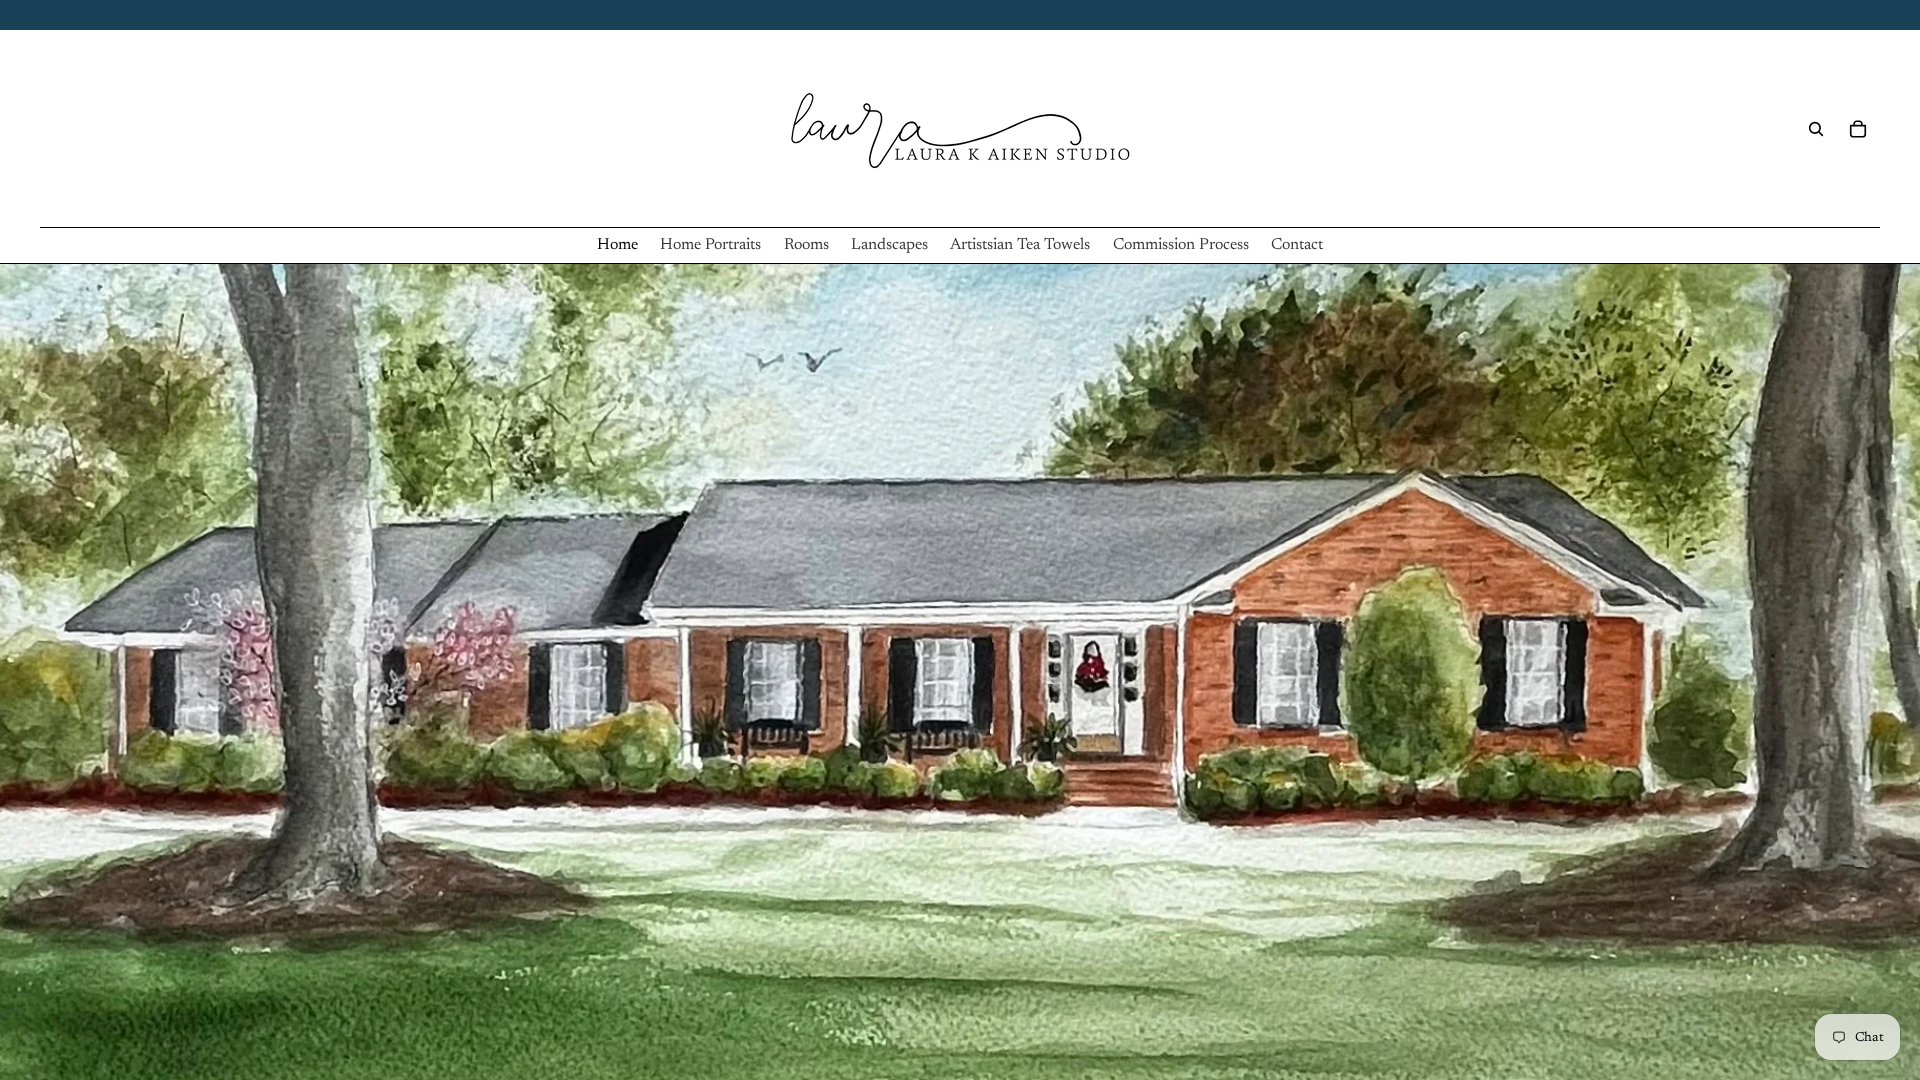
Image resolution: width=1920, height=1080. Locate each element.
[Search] (1816, 129)
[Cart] (1858, 129)
